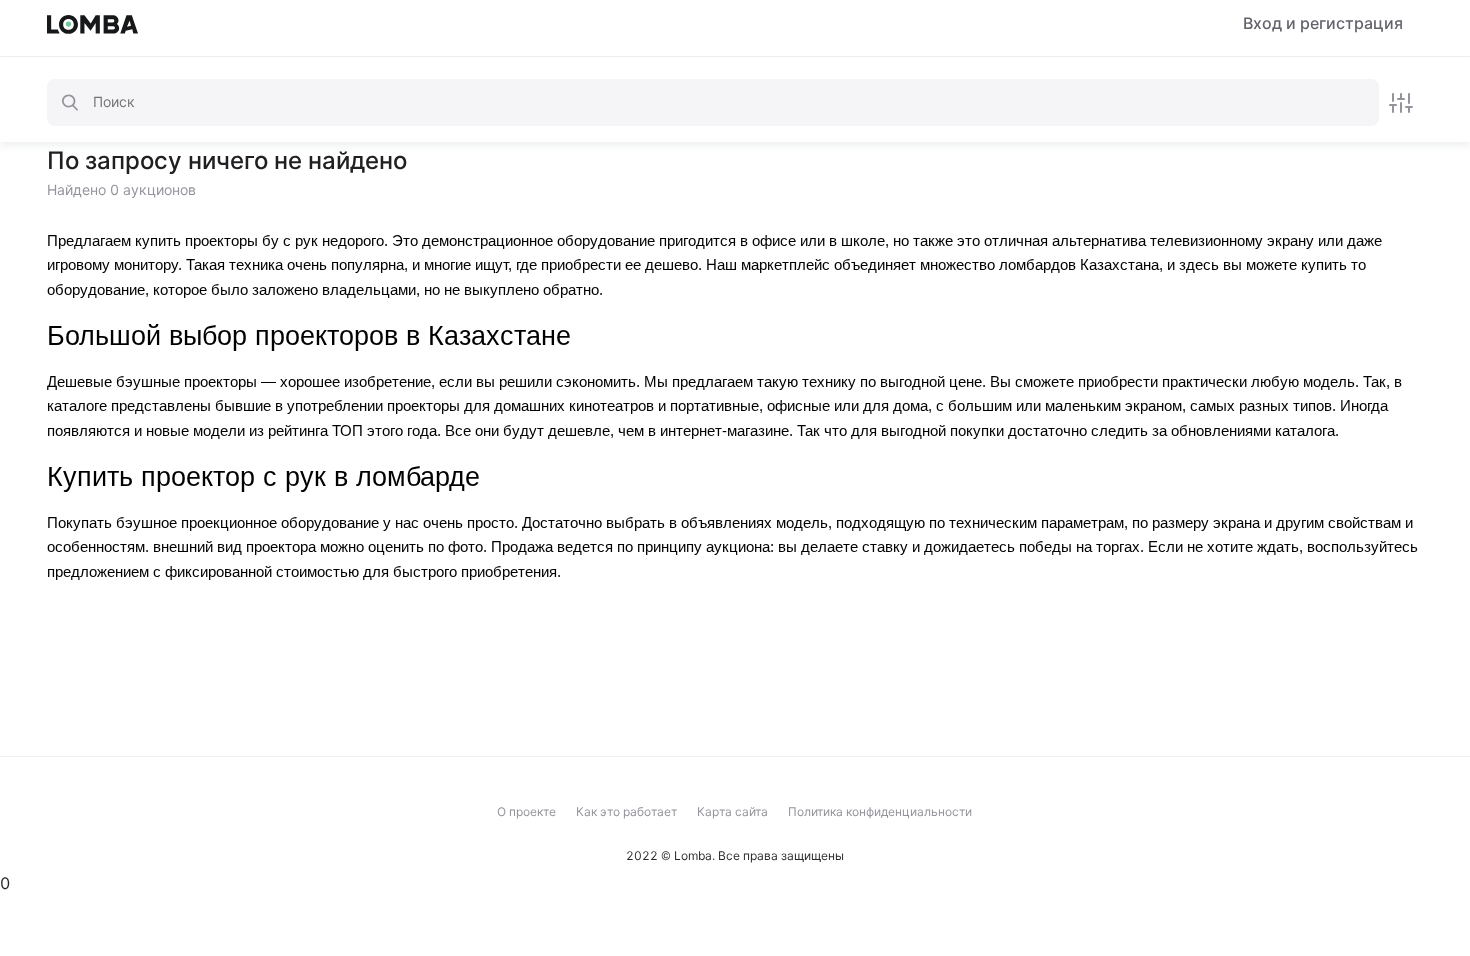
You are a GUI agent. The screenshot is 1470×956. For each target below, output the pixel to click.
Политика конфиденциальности (880, 811)
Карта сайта (732, 811)
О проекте (526, 811)
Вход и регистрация (1323, 23)
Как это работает (626, 811)
